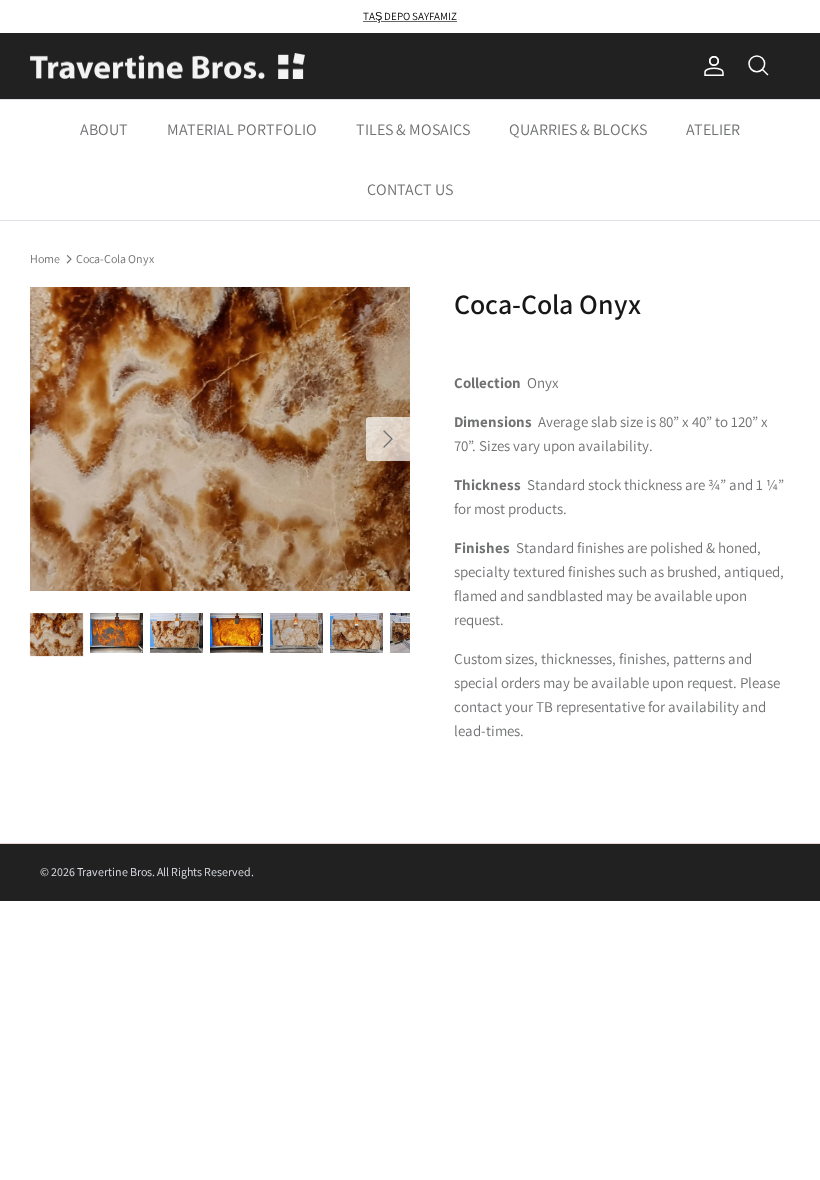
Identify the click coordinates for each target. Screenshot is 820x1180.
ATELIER (713, 129)
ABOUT (104, 129)
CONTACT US (410, 189)
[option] (220, 439)
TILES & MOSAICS (413, 129)
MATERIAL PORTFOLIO (242, 129)
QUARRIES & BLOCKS (578, 129)
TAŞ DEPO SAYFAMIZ (410, 16)
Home (45, 257)
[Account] (710, 66)
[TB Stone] (167, 66)
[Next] (388, 439)
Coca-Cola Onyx (115, 257)
